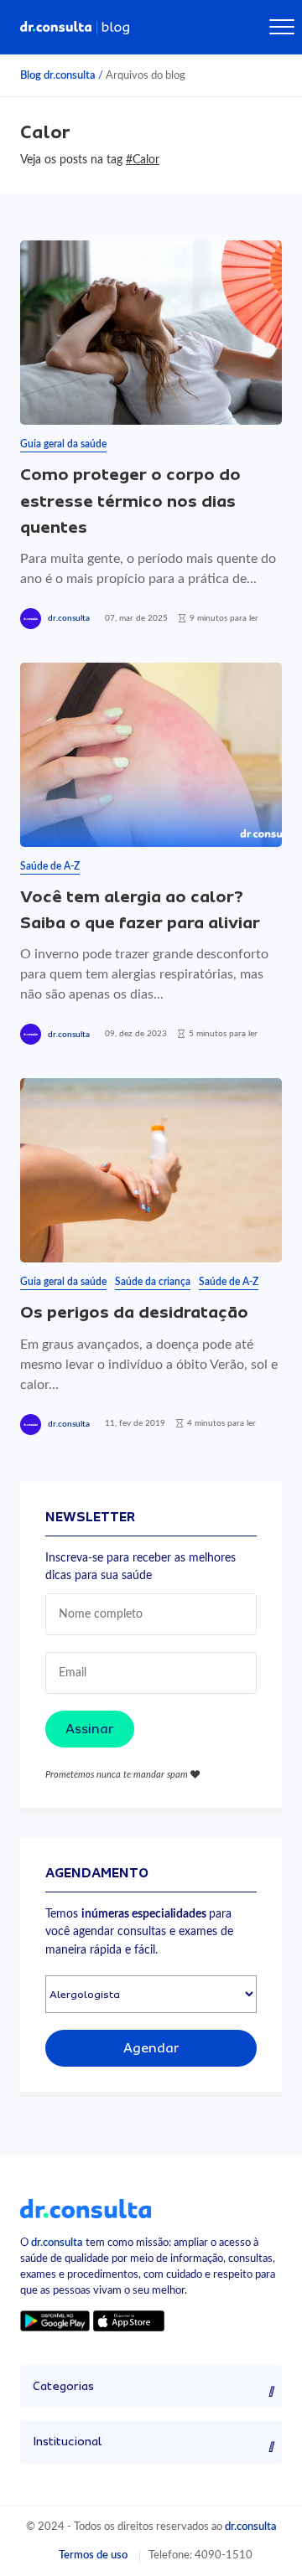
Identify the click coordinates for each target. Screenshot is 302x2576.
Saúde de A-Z (50, 866)
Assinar (90, 1729)
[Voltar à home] (86, 2207)
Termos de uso (93, 2555)
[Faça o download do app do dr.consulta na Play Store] (55, 2320)
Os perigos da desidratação (134, 1312)
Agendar (151, 2048)
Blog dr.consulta (58, 75)
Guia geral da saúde (63, 444)
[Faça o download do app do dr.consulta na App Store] (128, 2320)
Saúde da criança (153, 1282)
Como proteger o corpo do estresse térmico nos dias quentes (130, 501)
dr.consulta (69, 618)
